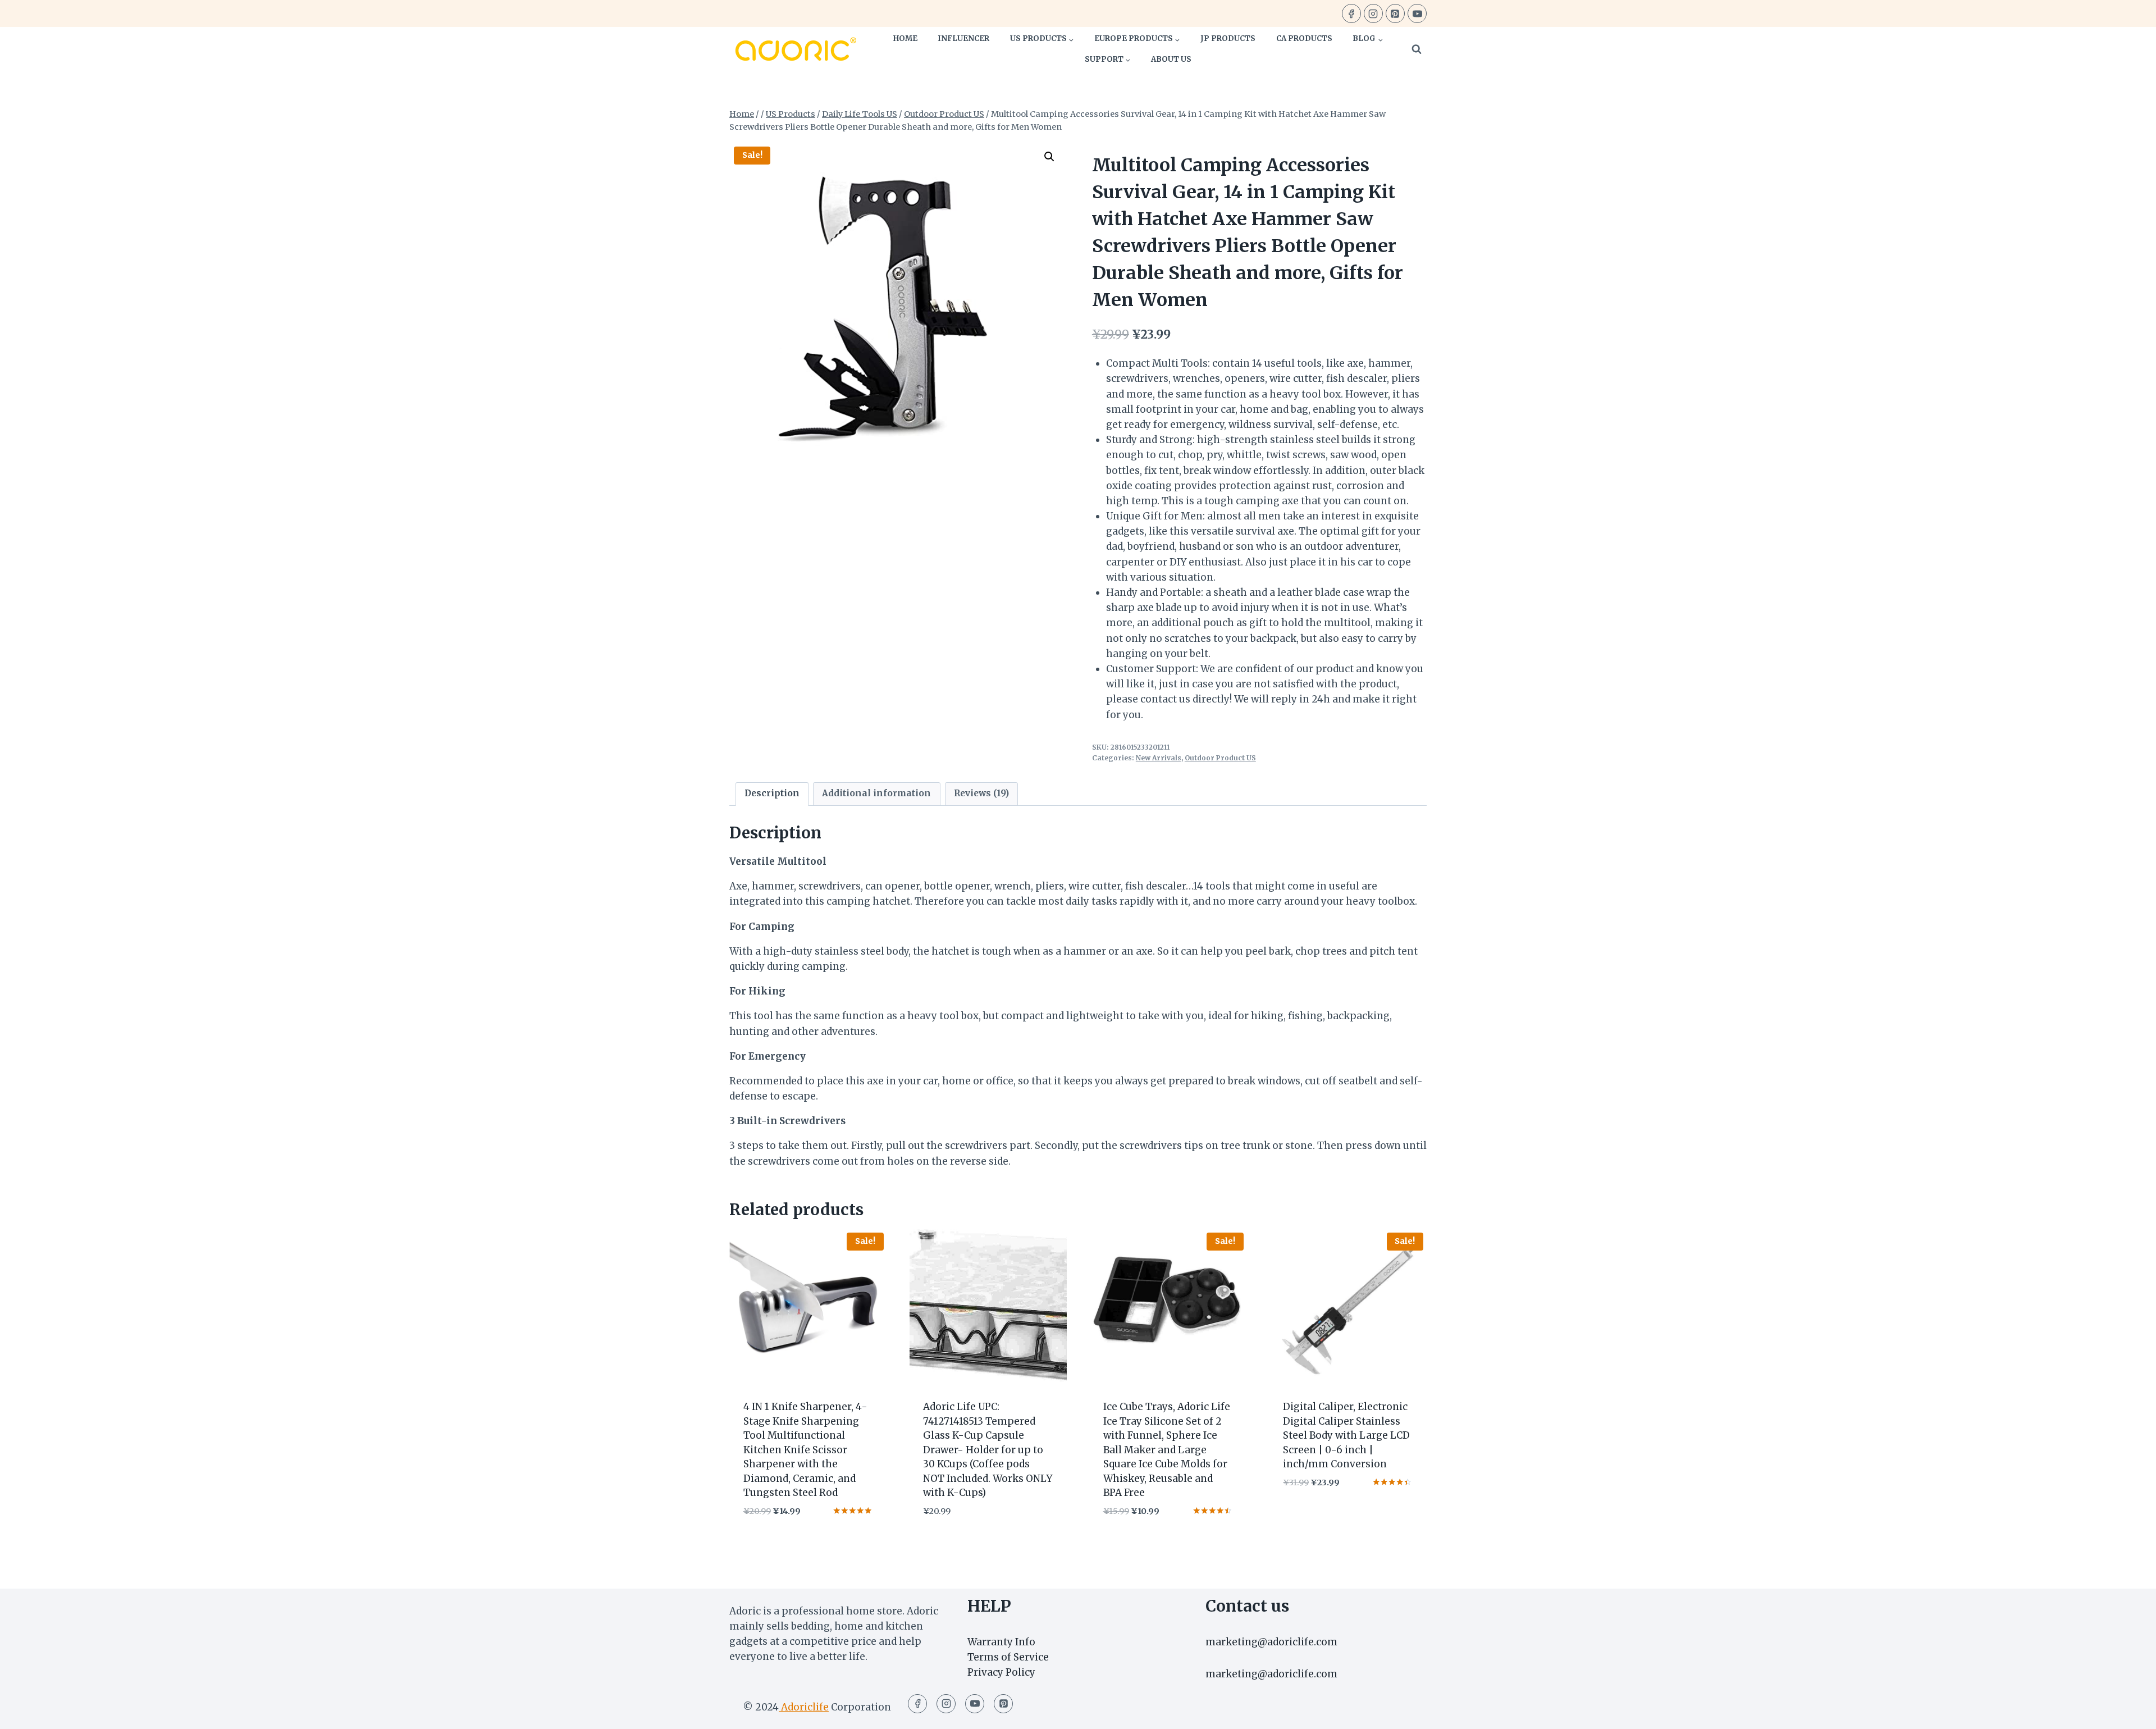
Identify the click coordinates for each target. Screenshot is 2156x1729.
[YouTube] (1417, 13)
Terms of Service (1008, 1657)
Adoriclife (804, 1707)
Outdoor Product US (1220, 758)
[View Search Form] (1417, 49)
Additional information (876, 793)
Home (905, 38)
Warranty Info (1001, 1642)
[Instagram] (1373, 13)
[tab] (772, 794)
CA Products (1304, 38)
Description (772, 793)
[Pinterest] (1395, 13)
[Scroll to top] (2128, 1712)
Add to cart (1313, 1516)
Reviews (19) (981, 793)
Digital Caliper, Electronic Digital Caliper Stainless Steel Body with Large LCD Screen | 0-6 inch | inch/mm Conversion (1346, 1435)
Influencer (963, 38)
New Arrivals (1159, 758)
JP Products (1228, 38)
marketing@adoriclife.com (1271, 1642)
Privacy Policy (1001, 1672)
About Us (1171, 59)
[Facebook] (1351, 13)
